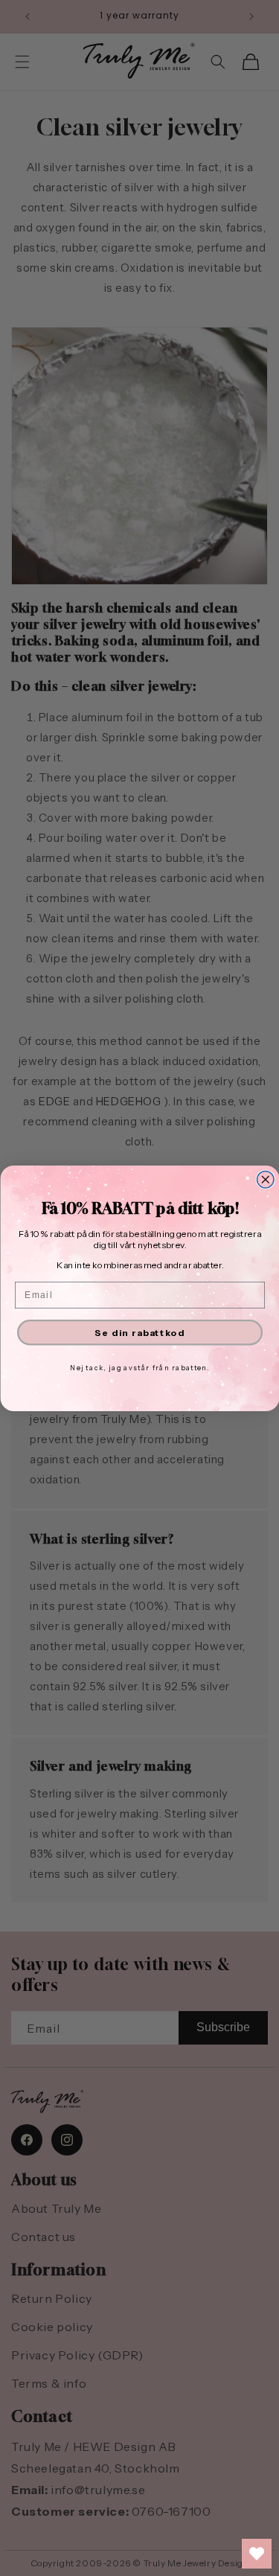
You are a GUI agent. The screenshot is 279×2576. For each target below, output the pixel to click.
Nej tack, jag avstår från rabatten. (140, 1367)
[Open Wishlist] (257, 2554)
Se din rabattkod (140, 1332)
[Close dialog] (265, 1179)
